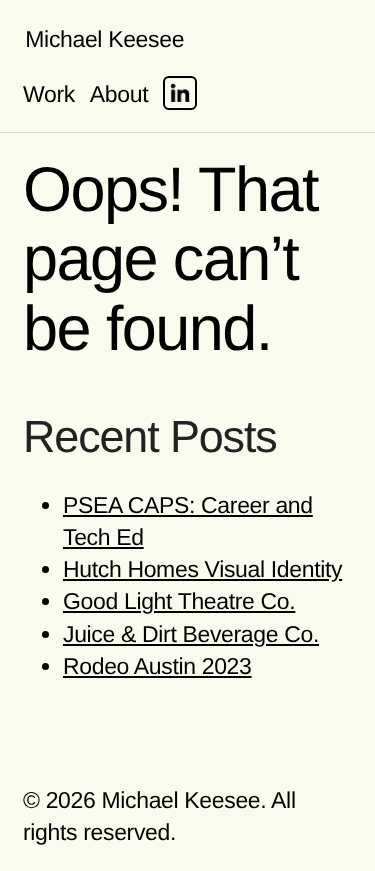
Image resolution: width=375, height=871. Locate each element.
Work (49, 94)
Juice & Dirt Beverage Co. (191, 634)
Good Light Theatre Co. (179, 601)
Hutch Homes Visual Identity (202, 569)
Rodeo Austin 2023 (157, 666)
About (119, 94)
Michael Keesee (104, 39)
